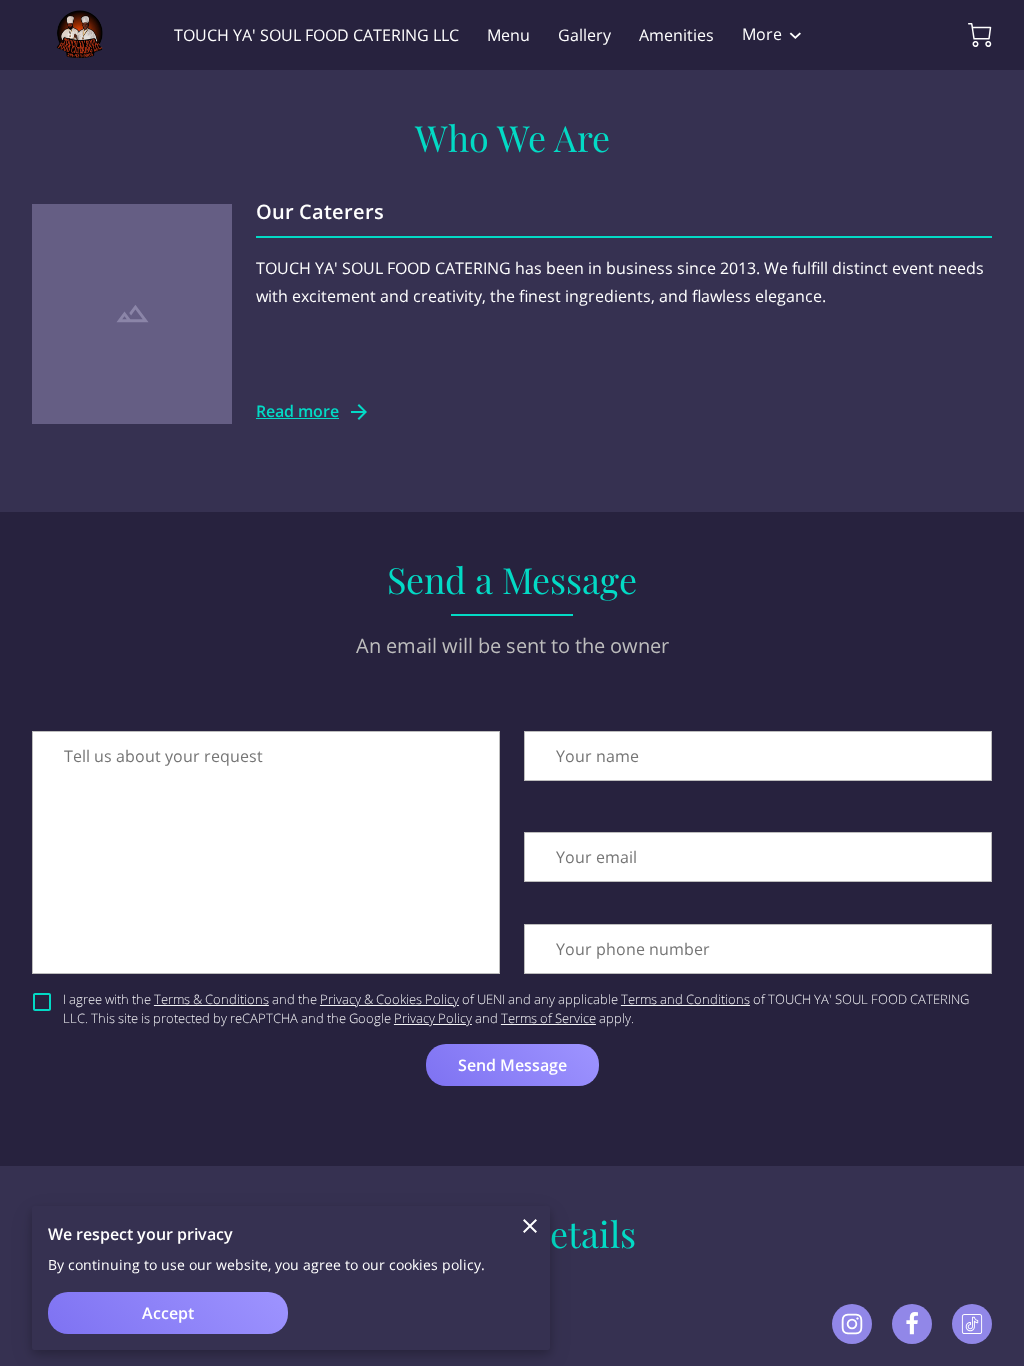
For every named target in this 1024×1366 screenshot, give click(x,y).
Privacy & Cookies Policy (389, 999)
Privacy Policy (433, 1018)
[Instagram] (852, 1324)
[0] (980, 35)
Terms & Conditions (211, 999)
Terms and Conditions (685, 999)
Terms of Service (548, 1018)
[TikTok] (972, 1324)
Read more (297, 411)
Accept (168, 1313)
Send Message (512, 1065)
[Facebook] (912, 1324)
